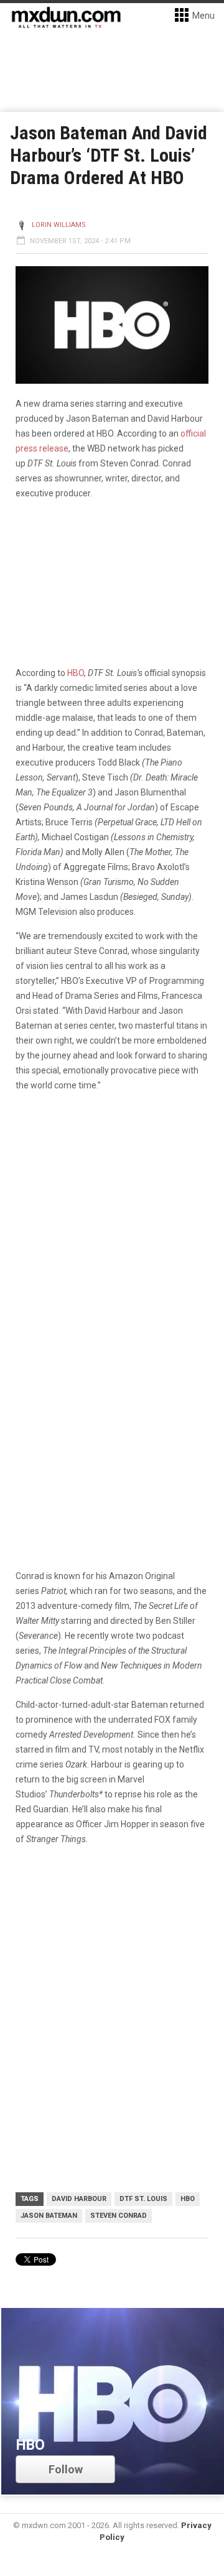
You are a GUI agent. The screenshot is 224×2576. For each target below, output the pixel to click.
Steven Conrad (119, 2216)
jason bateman (49, 2216)
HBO (76, 673)
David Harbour (79, 2199)
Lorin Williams (59, 225)
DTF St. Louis (143, 2199)
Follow (66, 2469)
